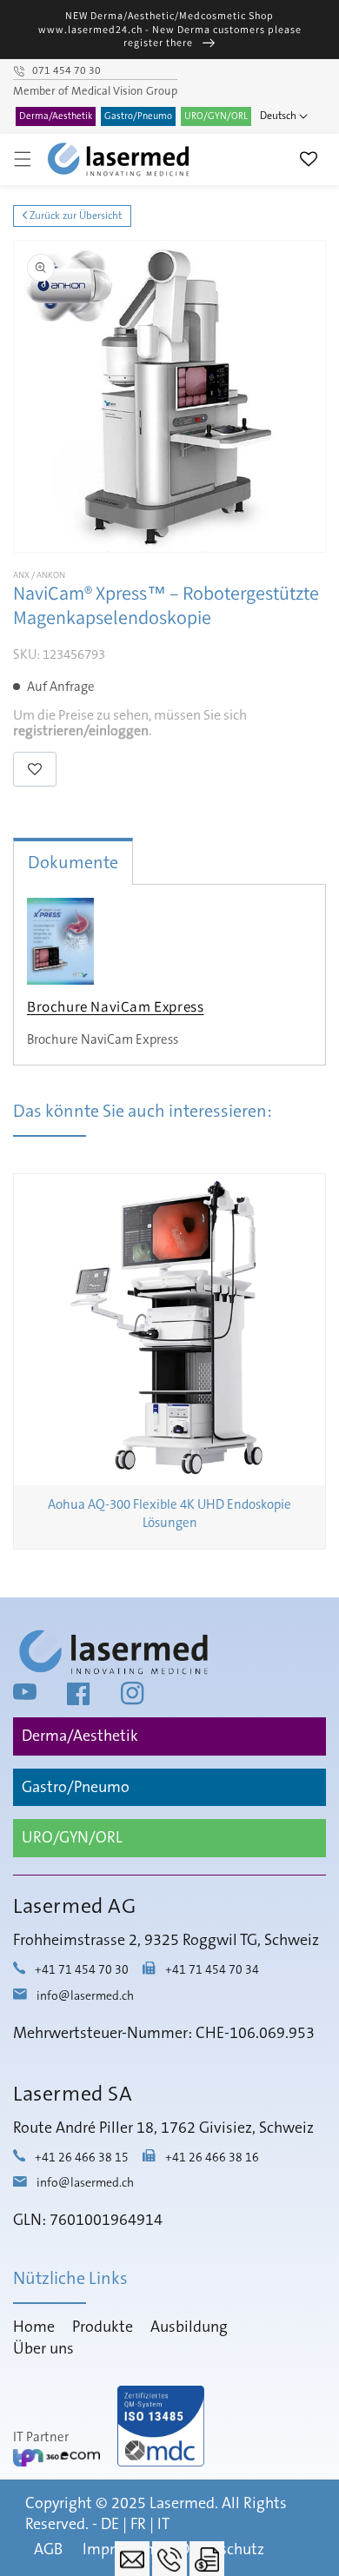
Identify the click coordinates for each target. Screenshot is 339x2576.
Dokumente (73, 863)
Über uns (43, 2349)
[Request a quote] (207, 2559)
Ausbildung (189, 2327)
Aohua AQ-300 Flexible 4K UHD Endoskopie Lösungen (169, 1514)
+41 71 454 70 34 (212, 1971)
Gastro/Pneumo (138, 116)
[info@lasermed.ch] (132, 2559)
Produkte (103, 2327)
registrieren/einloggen (81, 731)
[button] (23, 159)
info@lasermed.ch (85, 1996)
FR (138, 2525)
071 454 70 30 (66, 71)
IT (163, 2525)
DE (110, 2525)
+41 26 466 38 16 (212, 2158)
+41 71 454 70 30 (82, 1971)
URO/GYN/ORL (216, 116)
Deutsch (278, 116)
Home (34, 2327)
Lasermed (182, 2504)
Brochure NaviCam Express (115, 1006)
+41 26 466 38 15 (82, 2158)
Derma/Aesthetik (56, 116)
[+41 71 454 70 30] (169, 2559)
